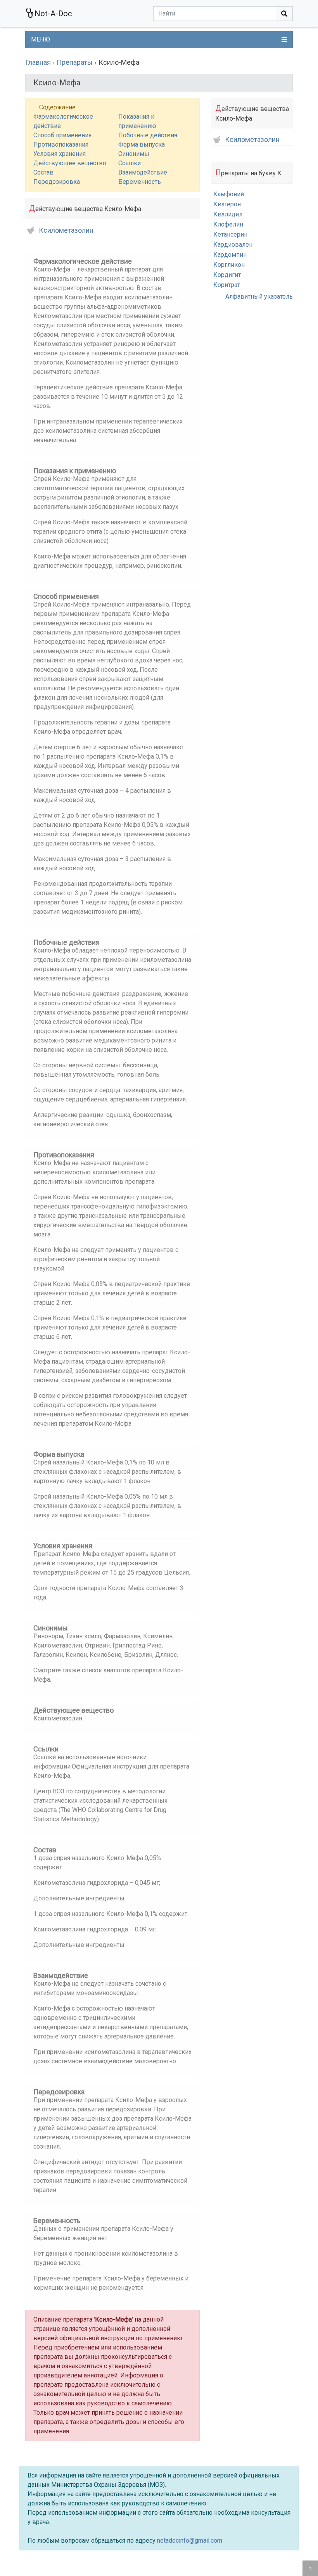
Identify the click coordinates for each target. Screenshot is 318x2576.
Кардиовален (233, 245)
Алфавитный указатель (259, 296)
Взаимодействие (143, 172)
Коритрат (227, 285)
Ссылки (130, 163)
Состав (43, 172)
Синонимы (134, 154)
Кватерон (227, 204)
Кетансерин (230, 234)
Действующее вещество (70, 163)
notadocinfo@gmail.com (190, 2541)
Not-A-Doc (53, 14)
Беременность (140, 182)
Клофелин (228, 224)
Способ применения (62, 135)
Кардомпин (230, 255)
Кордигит (227, 275)
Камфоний (229, 194)
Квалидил (228, 214)
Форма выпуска (142, 144)
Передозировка (57, 182)
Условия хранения (60, 154)
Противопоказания (61, 144)
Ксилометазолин (66, 231)
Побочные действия (148, 135)
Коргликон (229, 265)
